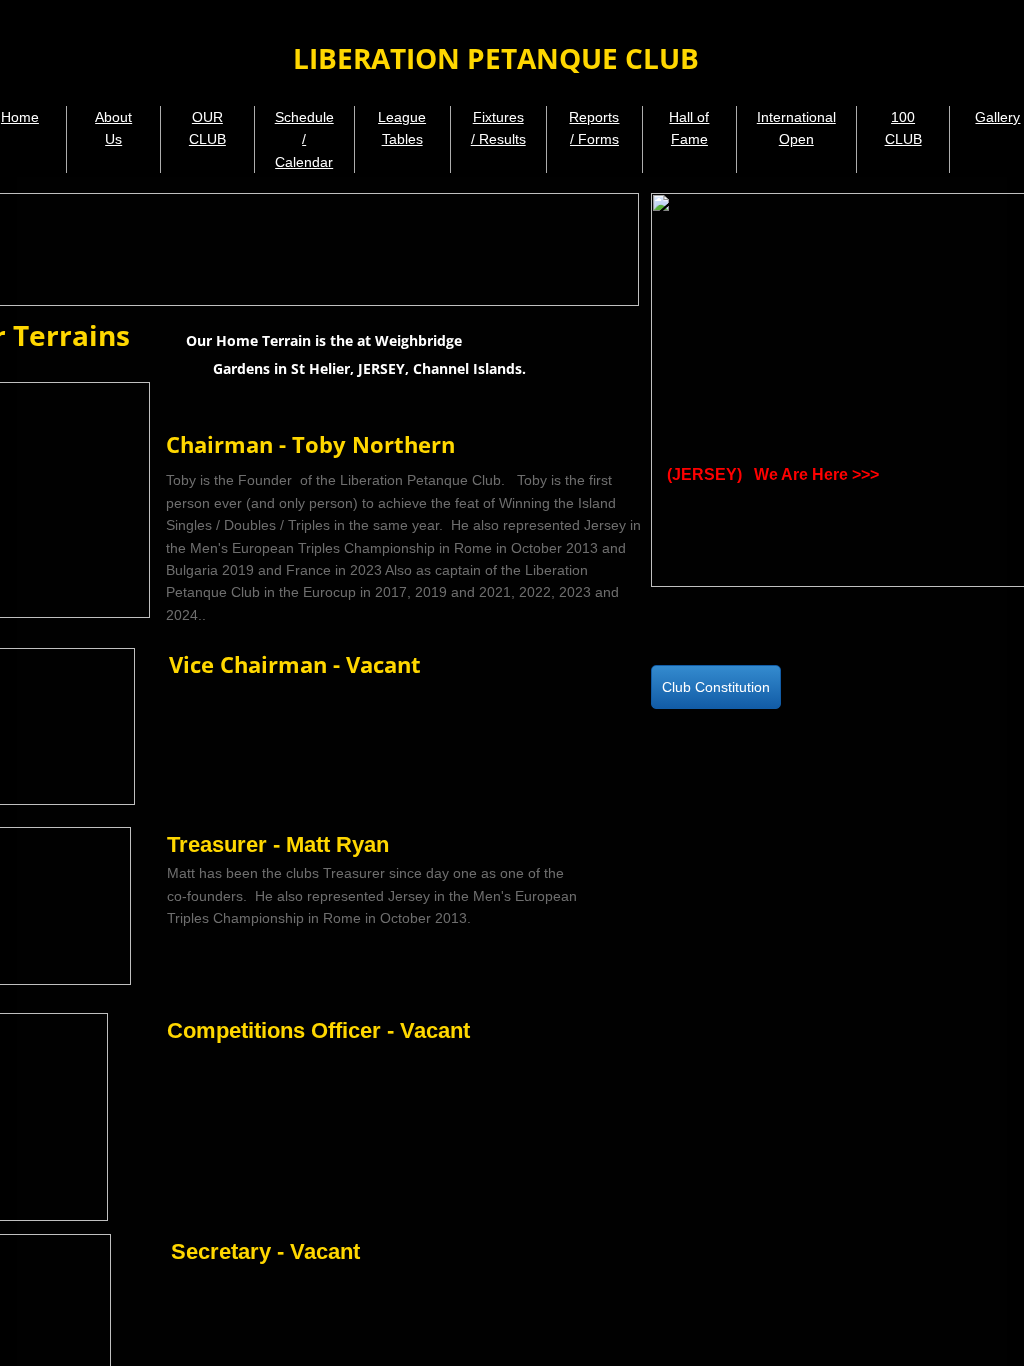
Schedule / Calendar (304, 139)
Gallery (997, 117)
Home (20, 117)
